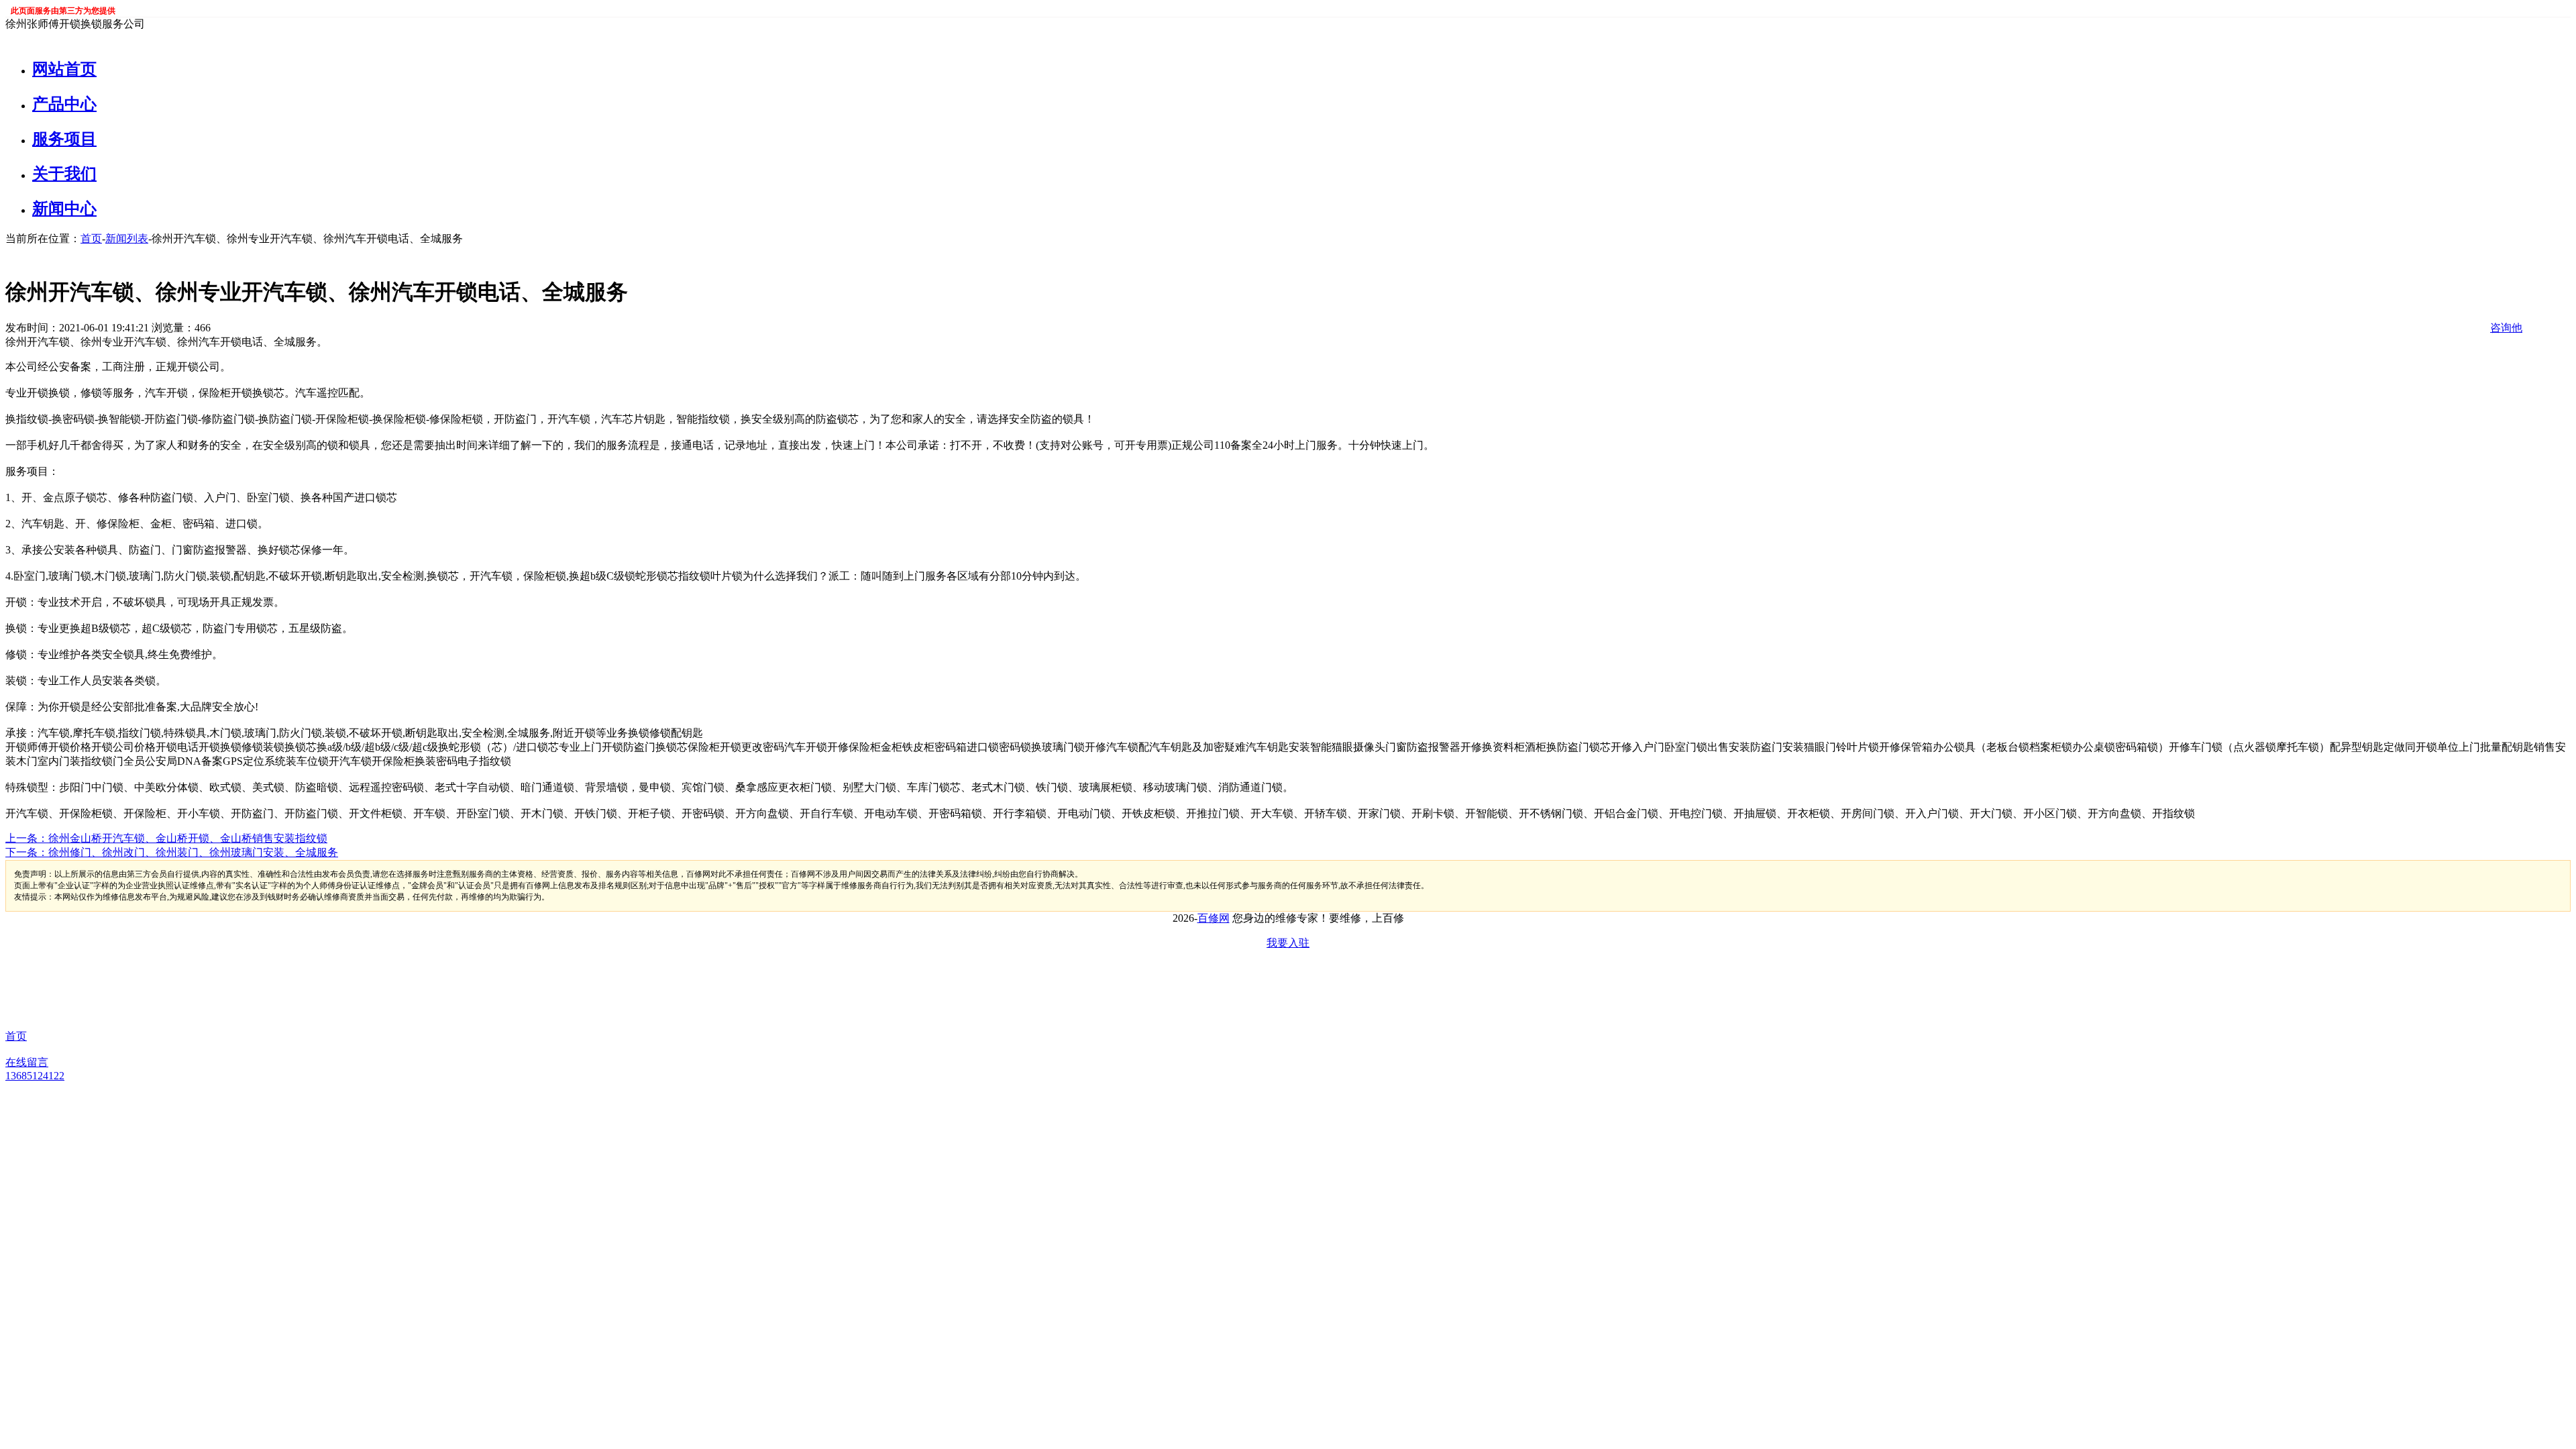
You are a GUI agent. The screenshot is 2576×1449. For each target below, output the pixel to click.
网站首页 (64, 69)
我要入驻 (1288, 943)
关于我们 (64, 174)
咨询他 (2506, 328)
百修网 (1214, 918)
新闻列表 (127, 238)
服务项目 (64, 139)
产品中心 (64, 104)
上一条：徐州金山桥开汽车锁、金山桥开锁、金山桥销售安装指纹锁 (166, 838)
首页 (91, 238)
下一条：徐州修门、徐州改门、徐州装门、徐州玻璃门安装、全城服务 (172, 852)
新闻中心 (64, 209)
